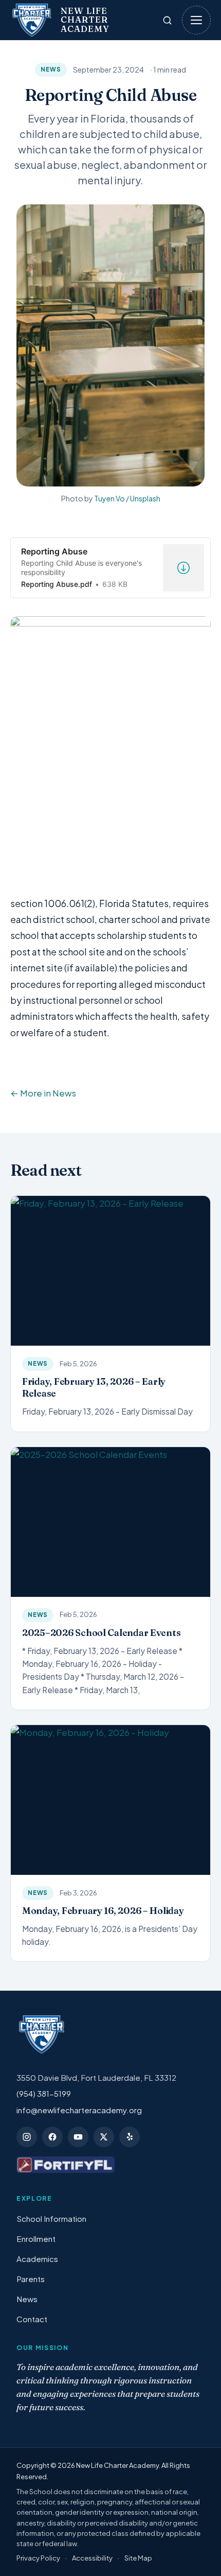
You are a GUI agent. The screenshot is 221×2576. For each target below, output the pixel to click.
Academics (37, 2259)
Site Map (138, 2558)
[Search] (167, 20)
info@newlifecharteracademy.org (79, 2110)
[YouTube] (78, 2137)
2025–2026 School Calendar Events (101, 1633)
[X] (104, 2137)
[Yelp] (130, 2137)
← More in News (43, 1093)
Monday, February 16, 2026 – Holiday (103, 1911)
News (51, 69)
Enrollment (36, 2239)
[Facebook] (52, 2137)
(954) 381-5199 (44, 2093)
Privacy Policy (38, 2558)
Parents (31, 2279)
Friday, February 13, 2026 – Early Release (94, 1387)
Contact (32, 2319)
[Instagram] (27, 2137)
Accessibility (92, 2558)
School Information (51, 2218)
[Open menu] (196, 20)
